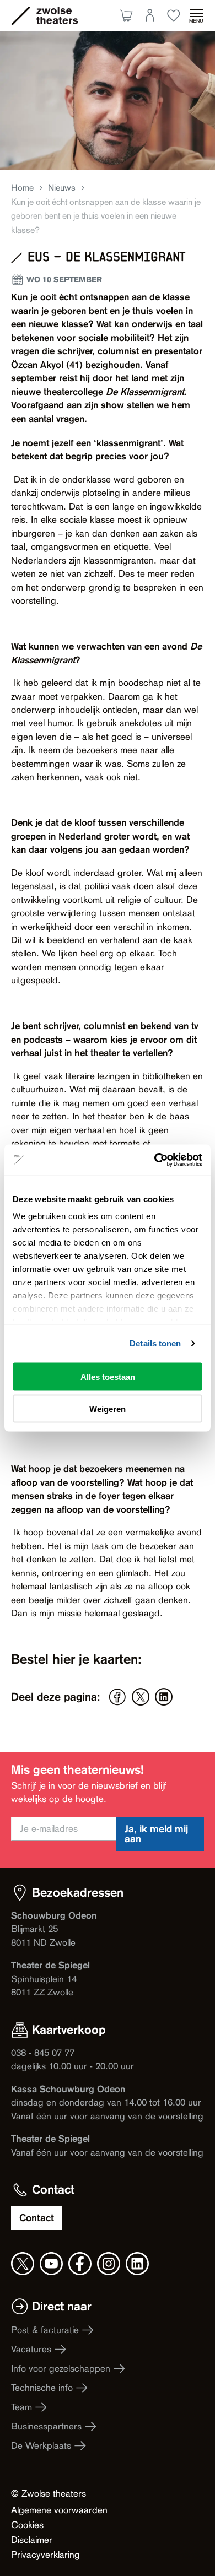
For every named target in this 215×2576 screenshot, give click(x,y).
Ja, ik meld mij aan (156, 1834)
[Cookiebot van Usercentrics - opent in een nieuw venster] (155, 1160)
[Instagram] (109, 2264)
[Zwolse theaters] (57, 15)
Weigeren (108, 1409)
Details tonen (155, 1343)
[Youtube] (51, 2264)
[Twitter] (141, 1697)
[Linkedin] (164, 1697)
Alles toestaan (108, 1376)
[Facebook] (117, 1697)
